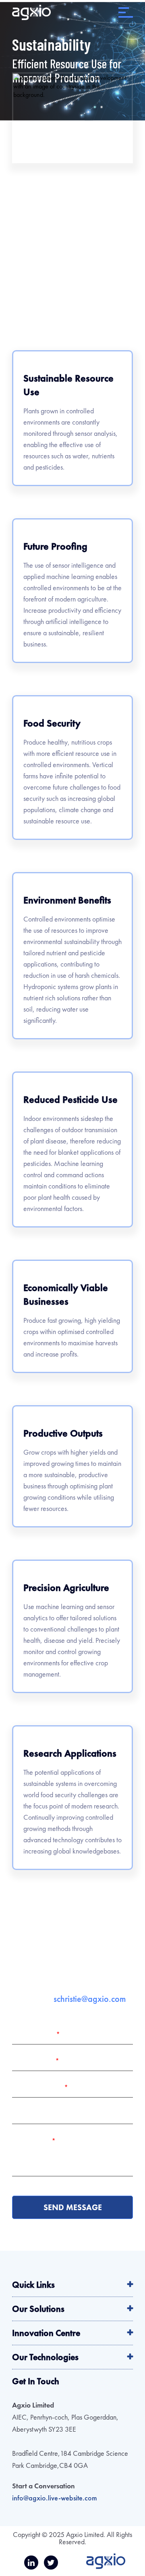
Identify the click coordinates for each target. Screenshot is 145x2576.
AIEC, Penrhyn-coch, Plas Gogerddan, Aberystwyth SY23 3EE (65, 2423)
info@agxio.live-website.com (55, 2498)
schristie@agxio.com (90, 1999)
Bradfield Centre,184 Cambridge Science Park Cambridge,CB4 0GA (70, 2459)
